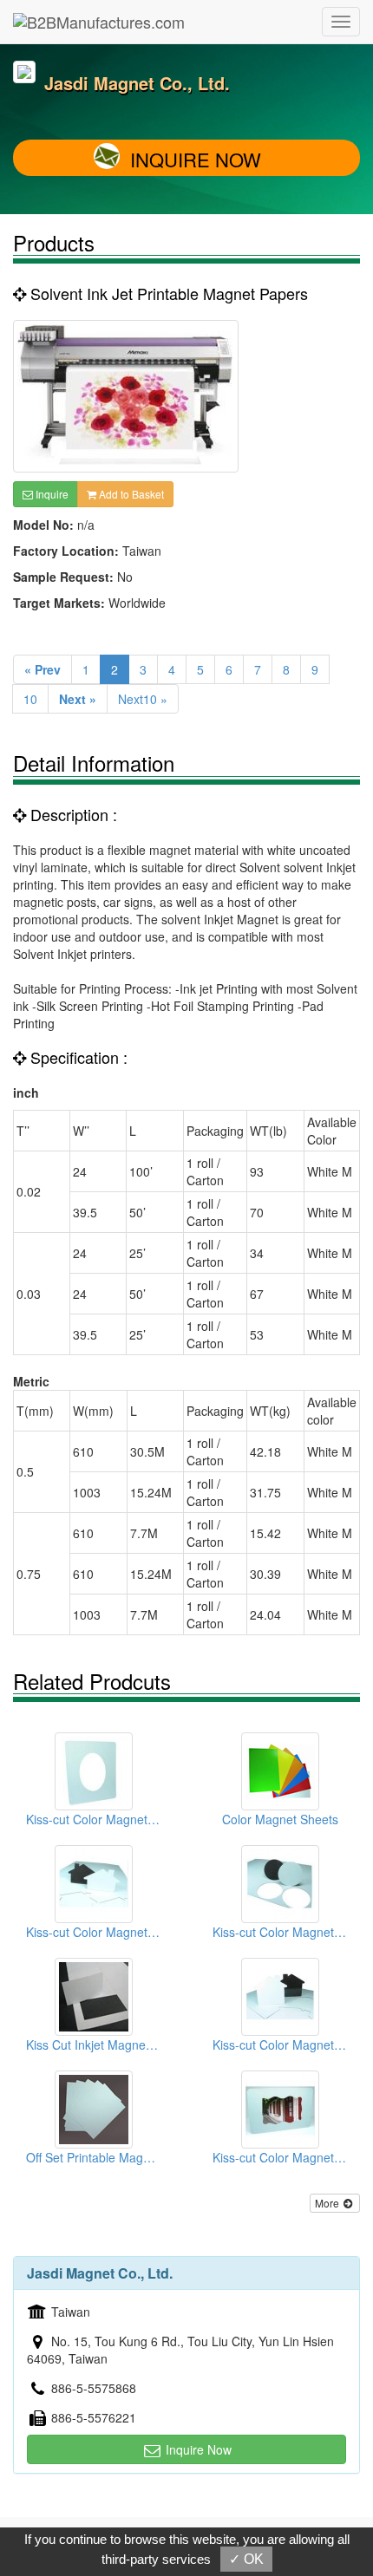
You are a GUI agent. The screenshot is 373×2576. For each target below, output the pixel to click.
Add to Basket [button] (130, 494)
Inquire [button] (51, 494)
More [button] (328, 2203)
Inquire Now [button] (197, 2449)
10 (30, 699)
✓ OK (246, 2559)
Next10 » (143, 699)
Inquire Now (196, 159)
